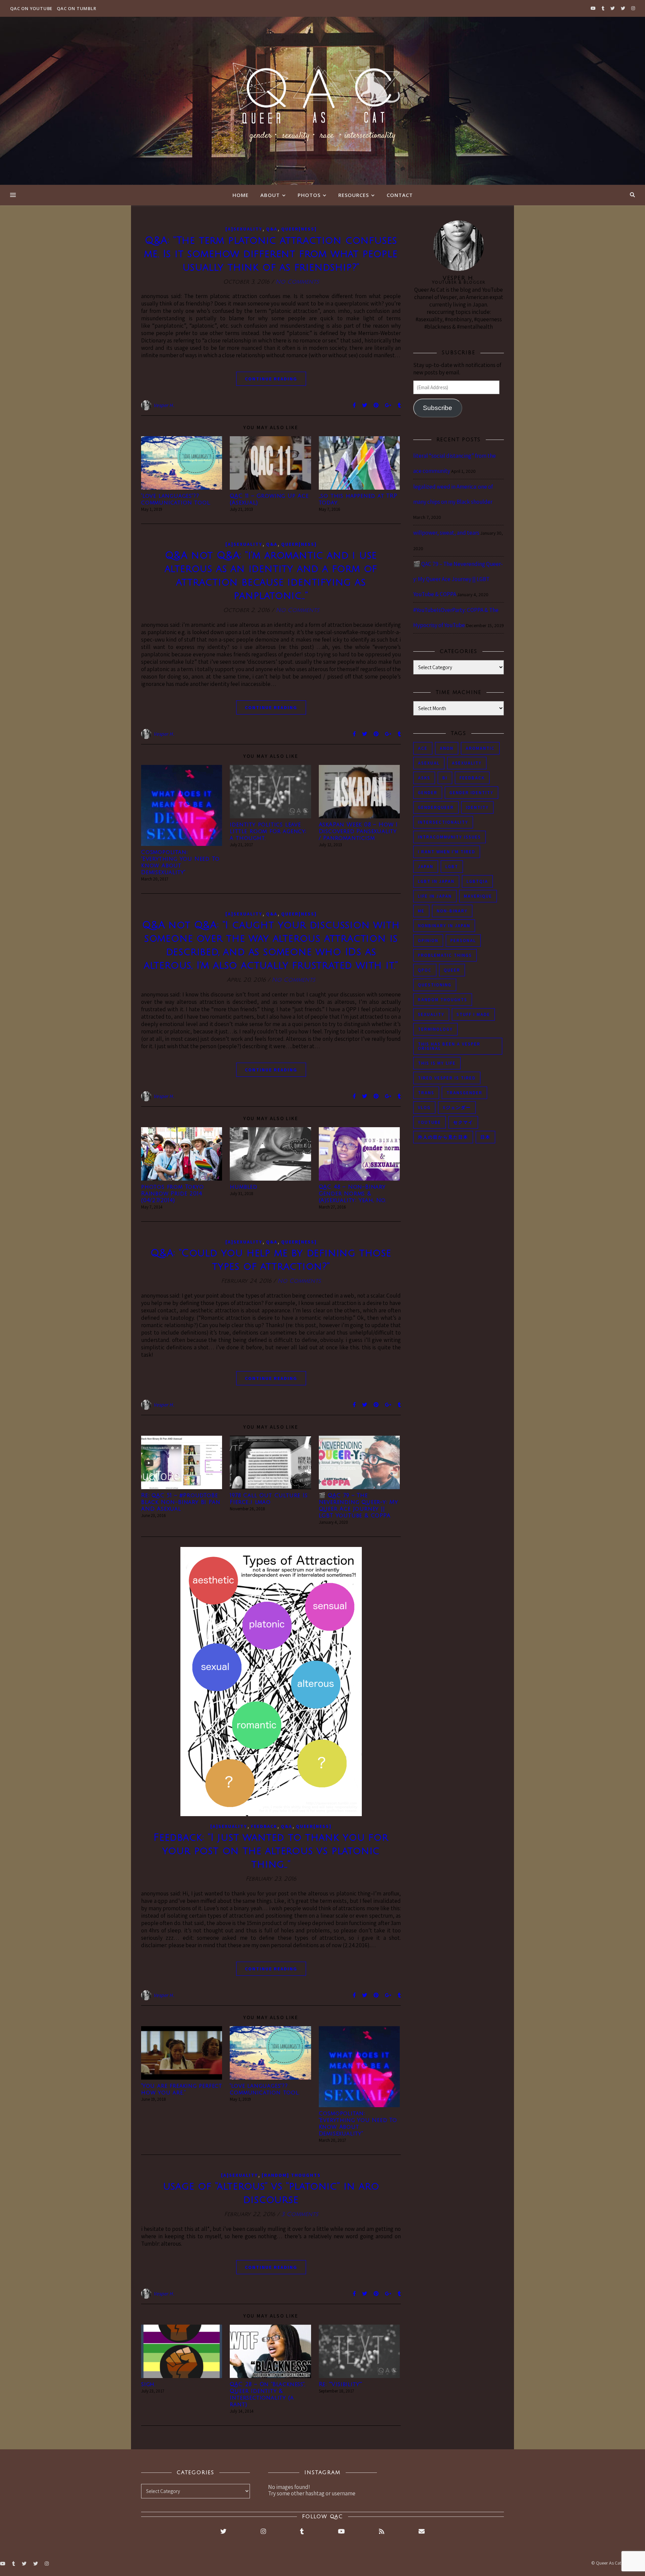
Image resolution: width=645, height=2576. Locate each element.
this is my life (437, 1063)
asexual (429, 763)
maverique (478, 896)
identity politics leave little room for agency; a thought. (268, 831)
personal (463, 941)
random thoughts (443, 1000)
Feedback (264, 1826)
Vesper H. (164, 405)
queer (452, 970)
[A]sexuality (244, 229)
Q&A (272, 229)
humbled (244, 1187)
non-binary (452, 911)
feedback (472, 778)
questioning (435, 985)
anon (447, 748)
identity (477, 807)
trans (426, 1093)
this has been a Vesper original (449, 1046)
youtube (429, 1122)
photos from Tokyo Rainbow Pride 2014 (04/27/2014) (173, 1194)
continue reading (271, 379)
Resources (354, 195)
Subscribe (438, 408)
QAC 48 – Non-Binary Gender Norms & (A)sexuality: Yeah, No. (353, 1194)
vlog (424, 1108)
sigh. (148, 2384)
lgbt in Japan (436, 881)
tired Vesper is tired (447, 1078)
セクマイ (463, 1122)
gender (428, 793)
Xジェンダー (457, 1108)
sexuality (431, 1014)
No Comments (297, 282)
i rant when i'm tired (447, 852)
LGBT (452, 867)
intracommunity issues (449, 837)
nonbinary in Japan (444, 926)
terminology (435, 1029)
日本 (485, 1137)
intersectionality (443, 822)
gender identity (471, 793)
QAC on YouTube (31, 8)
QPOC (425, 970)
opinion (428, 941)
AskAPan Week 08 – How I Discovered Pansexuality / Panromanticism (358, 831)
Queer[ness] (299, 229)
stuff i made (473, 1014)
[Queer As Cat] (322, 101)
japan (426, 867)
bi (445, 778)
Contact (400, 195)
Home (241, 195)
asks (424, 778)
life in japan (435, 896)
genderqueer (436, 807)
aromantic (480, 748)
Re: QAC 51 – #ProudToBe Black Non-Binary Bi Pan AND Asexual (181, 1502)
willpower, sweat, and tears (446, 533)
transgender (464, 1093)
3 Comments (300, 2214)
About (270, 195)
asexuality (467, 763)
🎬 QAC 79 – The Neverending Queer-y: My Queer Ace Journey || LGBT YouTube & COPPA (458, 579)
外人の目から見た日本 (443, 1137)
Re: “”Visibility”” (340, 2384)
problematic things (445, 955)
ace (423, 748)
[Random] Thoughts (291, 2175)
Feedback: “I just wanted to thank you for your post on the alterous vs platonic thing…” (271, 1851)
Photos (309, 195)
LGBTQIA (477, 881)
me (421, 911)
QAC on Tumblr (76, 8)
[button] (182, 463)
